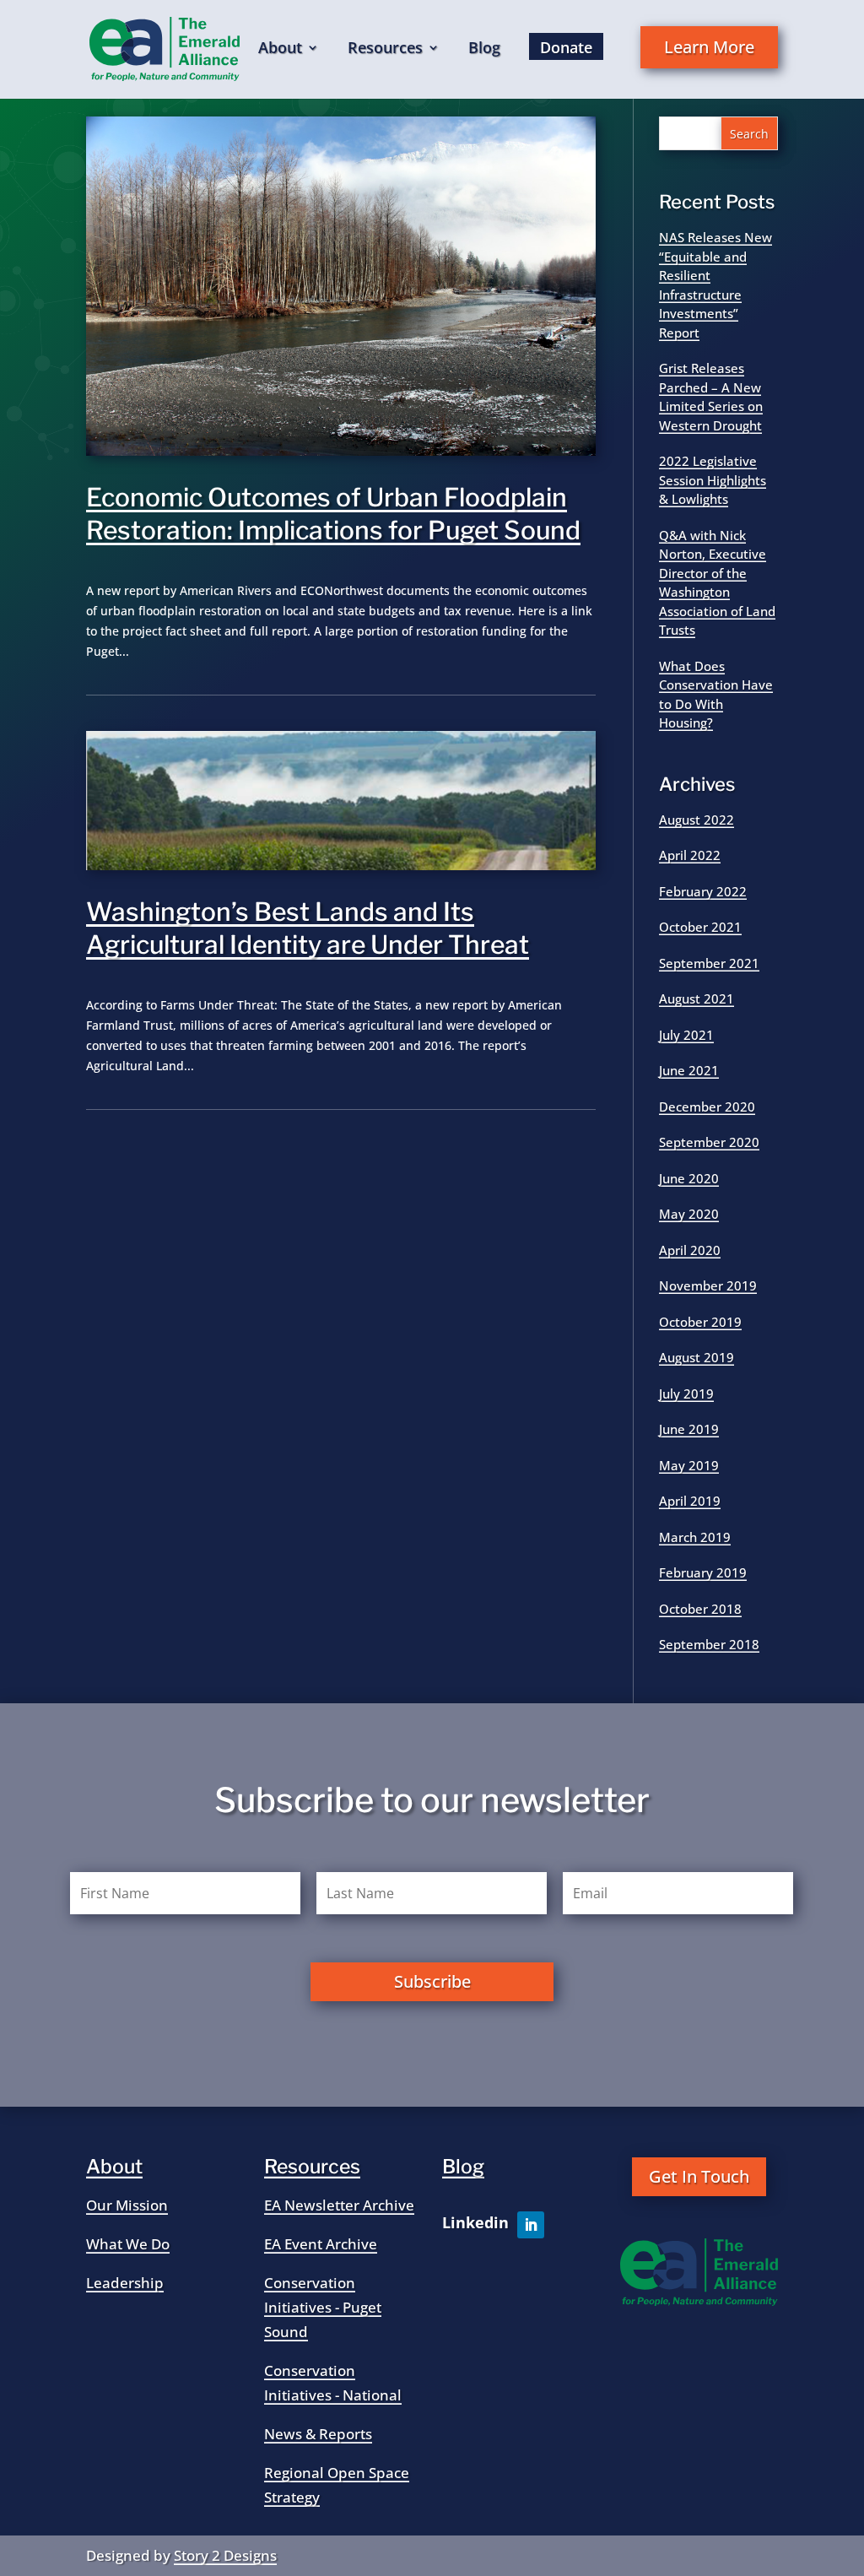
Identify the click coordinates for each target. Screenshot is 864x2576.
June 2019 (689, 1429)
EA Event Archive (321, 2244)
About (280, 49)
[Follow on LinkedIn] (531, 2225)
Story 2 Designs (225, 2555)
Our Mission (127, 2205)
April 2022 (690, 855)
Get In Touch (699, 2176)
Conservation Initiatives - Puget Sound (323, 2307)
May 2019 (689, 1465)
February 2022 (703, 891)
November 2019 (708, 1285)
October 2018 (700, 1609)
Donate (566, 47)
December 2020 (707, 1107)
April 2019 (690, 1501)
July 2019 (686, 1394)
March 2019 (695, 1537)
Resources (385, 49)
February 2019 (703, 1572)
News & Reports (318, 2434)
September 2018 (709, 1644)
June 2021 (689, 1070)
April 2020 (690, 1250)
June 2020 (689, 1178)
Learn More (709, 47)
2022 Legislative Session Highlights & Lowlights (713, 480)
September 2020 (709, 1142)
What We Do (128, 2244)
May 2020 (689, 1214)
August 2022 (697, 820)
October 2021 (700, 927)
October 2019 (700, 1322)
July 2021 (686, 1035)
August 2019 (697, 1357)
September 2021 (709, 963)
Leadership (125, 2283)
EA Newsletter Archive (339, 2205)
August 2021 (697, 998)
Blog (484, 49)
